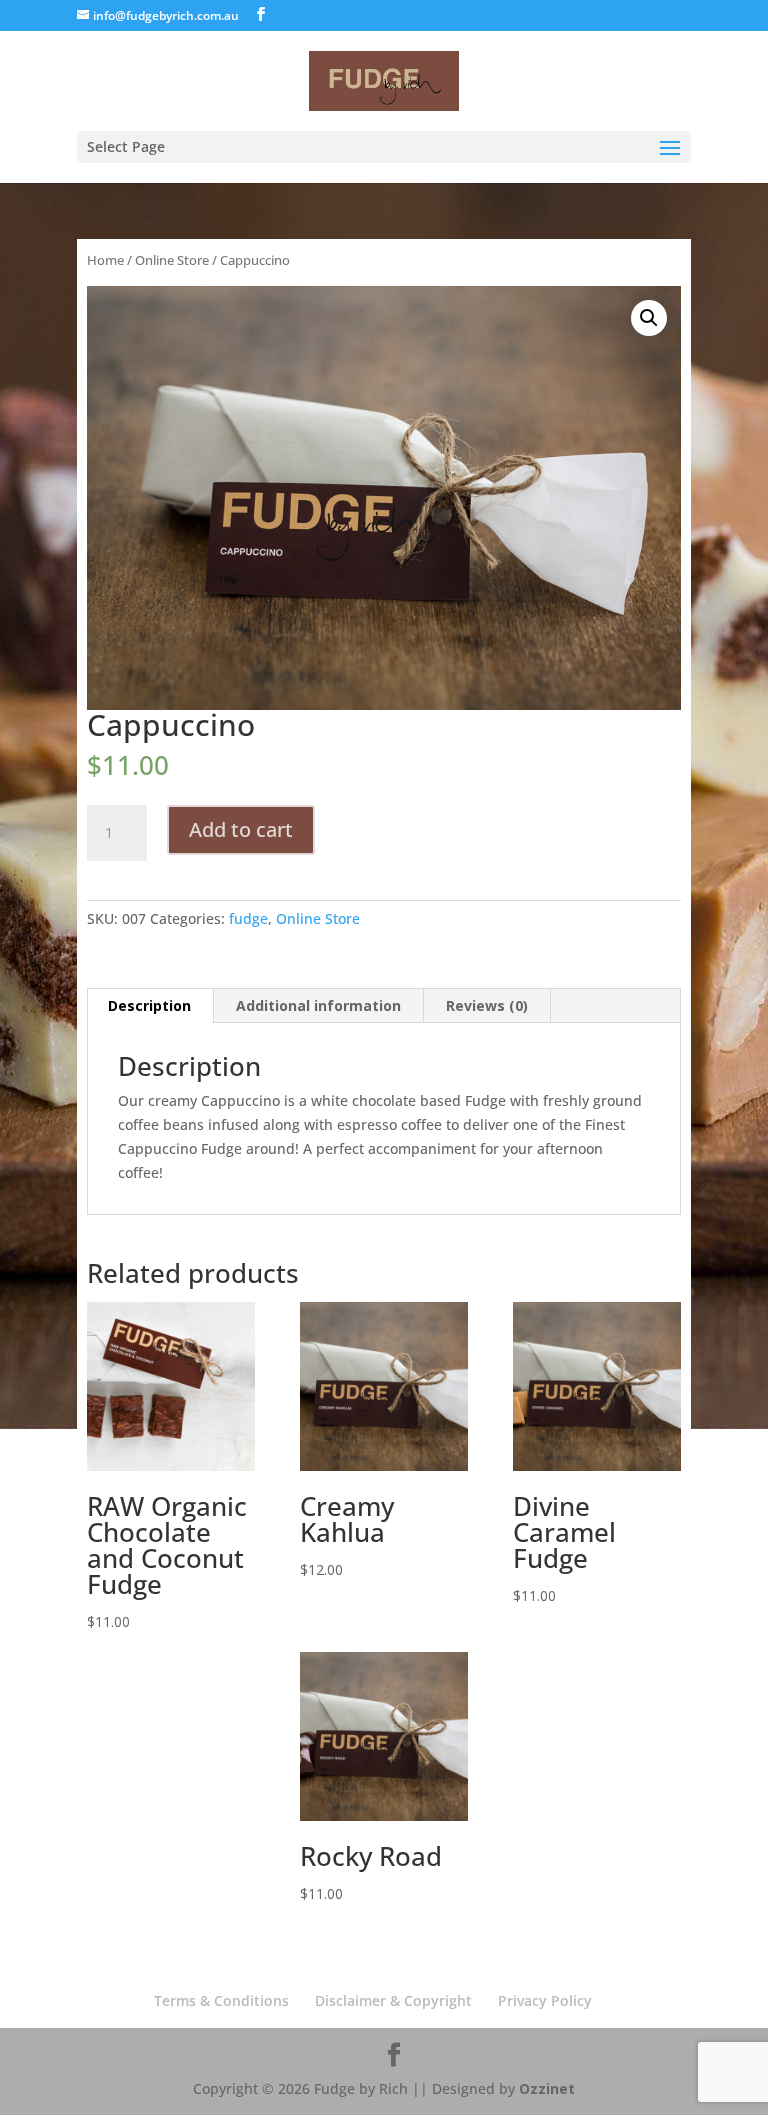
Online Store (172, 260)
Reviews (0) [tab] (487, 1005)
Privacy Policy (545, 2000)
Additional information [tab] (318, 1005)
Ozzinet (547, 2088)
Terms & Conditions (221, 2000)
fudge (248, 918)
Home (105, 260)
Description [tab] (149, 1005)
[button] (649, 318)
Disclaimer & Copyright (393, 2000)
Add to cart (241, 829)
